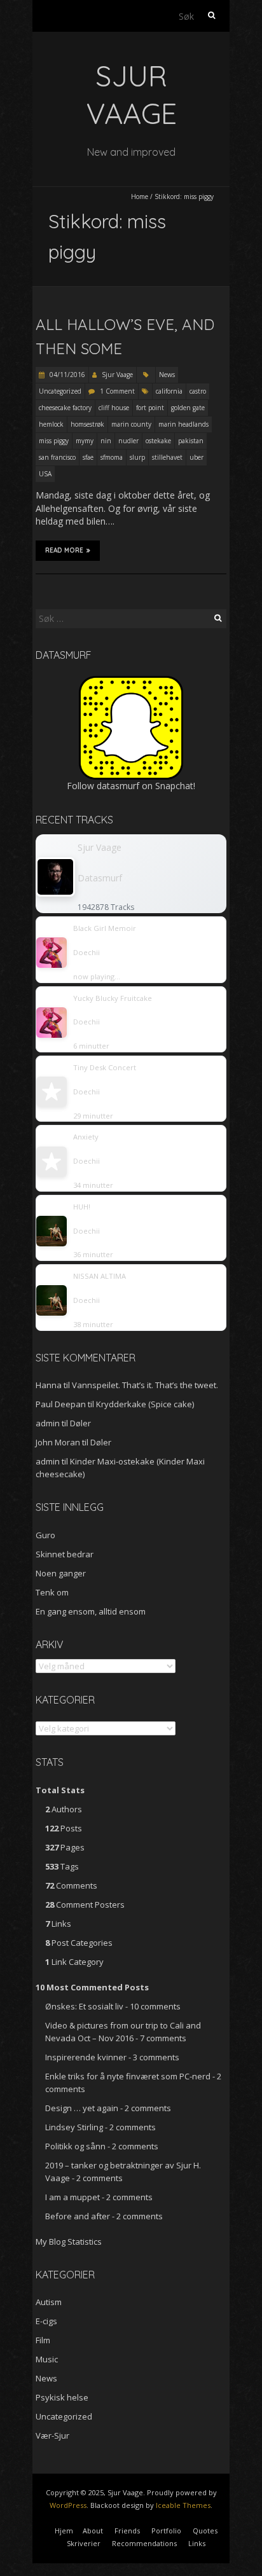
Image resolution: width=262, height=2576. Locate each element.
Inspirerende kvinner (86, 2057)
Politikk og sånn (75, 2146)
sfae (88, 457)
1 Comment (117, 391)
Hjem (64, 2531)
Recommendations (144, 2543)
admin (48, 1423)
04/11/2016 (66, 375)
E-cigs (46, 2321)
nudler (128, 441)
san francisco (57, 457)
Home (140, 196)
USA (45, 474)
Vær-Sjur (52, 2435)
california (169, 391)
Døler (80, 1423)
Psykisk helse (62, 2397)
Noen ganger (61, 1573)
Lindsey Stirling (74, 2127)
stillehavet (167, 457)
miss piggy (54, 441)
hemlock (51, 424)
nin (106, 441)
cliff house (114, 408)
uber (197, 457)
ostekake (158, 441)
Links (197, 2543)
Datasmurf (100, 878)
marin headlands (183, 424)
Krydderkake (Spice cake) (145, 1404)
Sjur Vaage (117, 375)
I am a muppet (72, 2197)
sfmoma (112, 457)
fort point (150, 408)
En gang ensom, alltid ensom (91, 1611)
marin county (131, 424)
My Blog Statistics (69, 2242)
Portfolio (166, 2531)
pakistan (191, 441)
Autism (49, 2302)
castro (198, 391)
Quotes (205, 2531)
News (167, 375)
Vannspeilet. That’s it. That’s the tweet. (145, 1385)
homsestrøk (87, 424)
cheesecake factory (65, 408)
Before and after (78, 2216)
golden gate (188, 408)
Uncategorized (60, 391)
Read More (64, 550)
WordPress (68, 2505)
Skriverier (84, 2543)
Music (47, 2359)
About (93, 2531)
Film (43, 2340)
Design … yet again (82, 2108)
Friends (127, 2531)
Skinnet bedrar (65, 1554)
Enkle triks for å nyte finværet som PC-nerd (128, 2076)
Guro (45, 1535)
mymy (85, 441)
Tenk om (52, 1592)
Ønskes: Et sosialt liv (84, 2006)
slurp (137, 457)
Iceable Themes (183, 2505)
